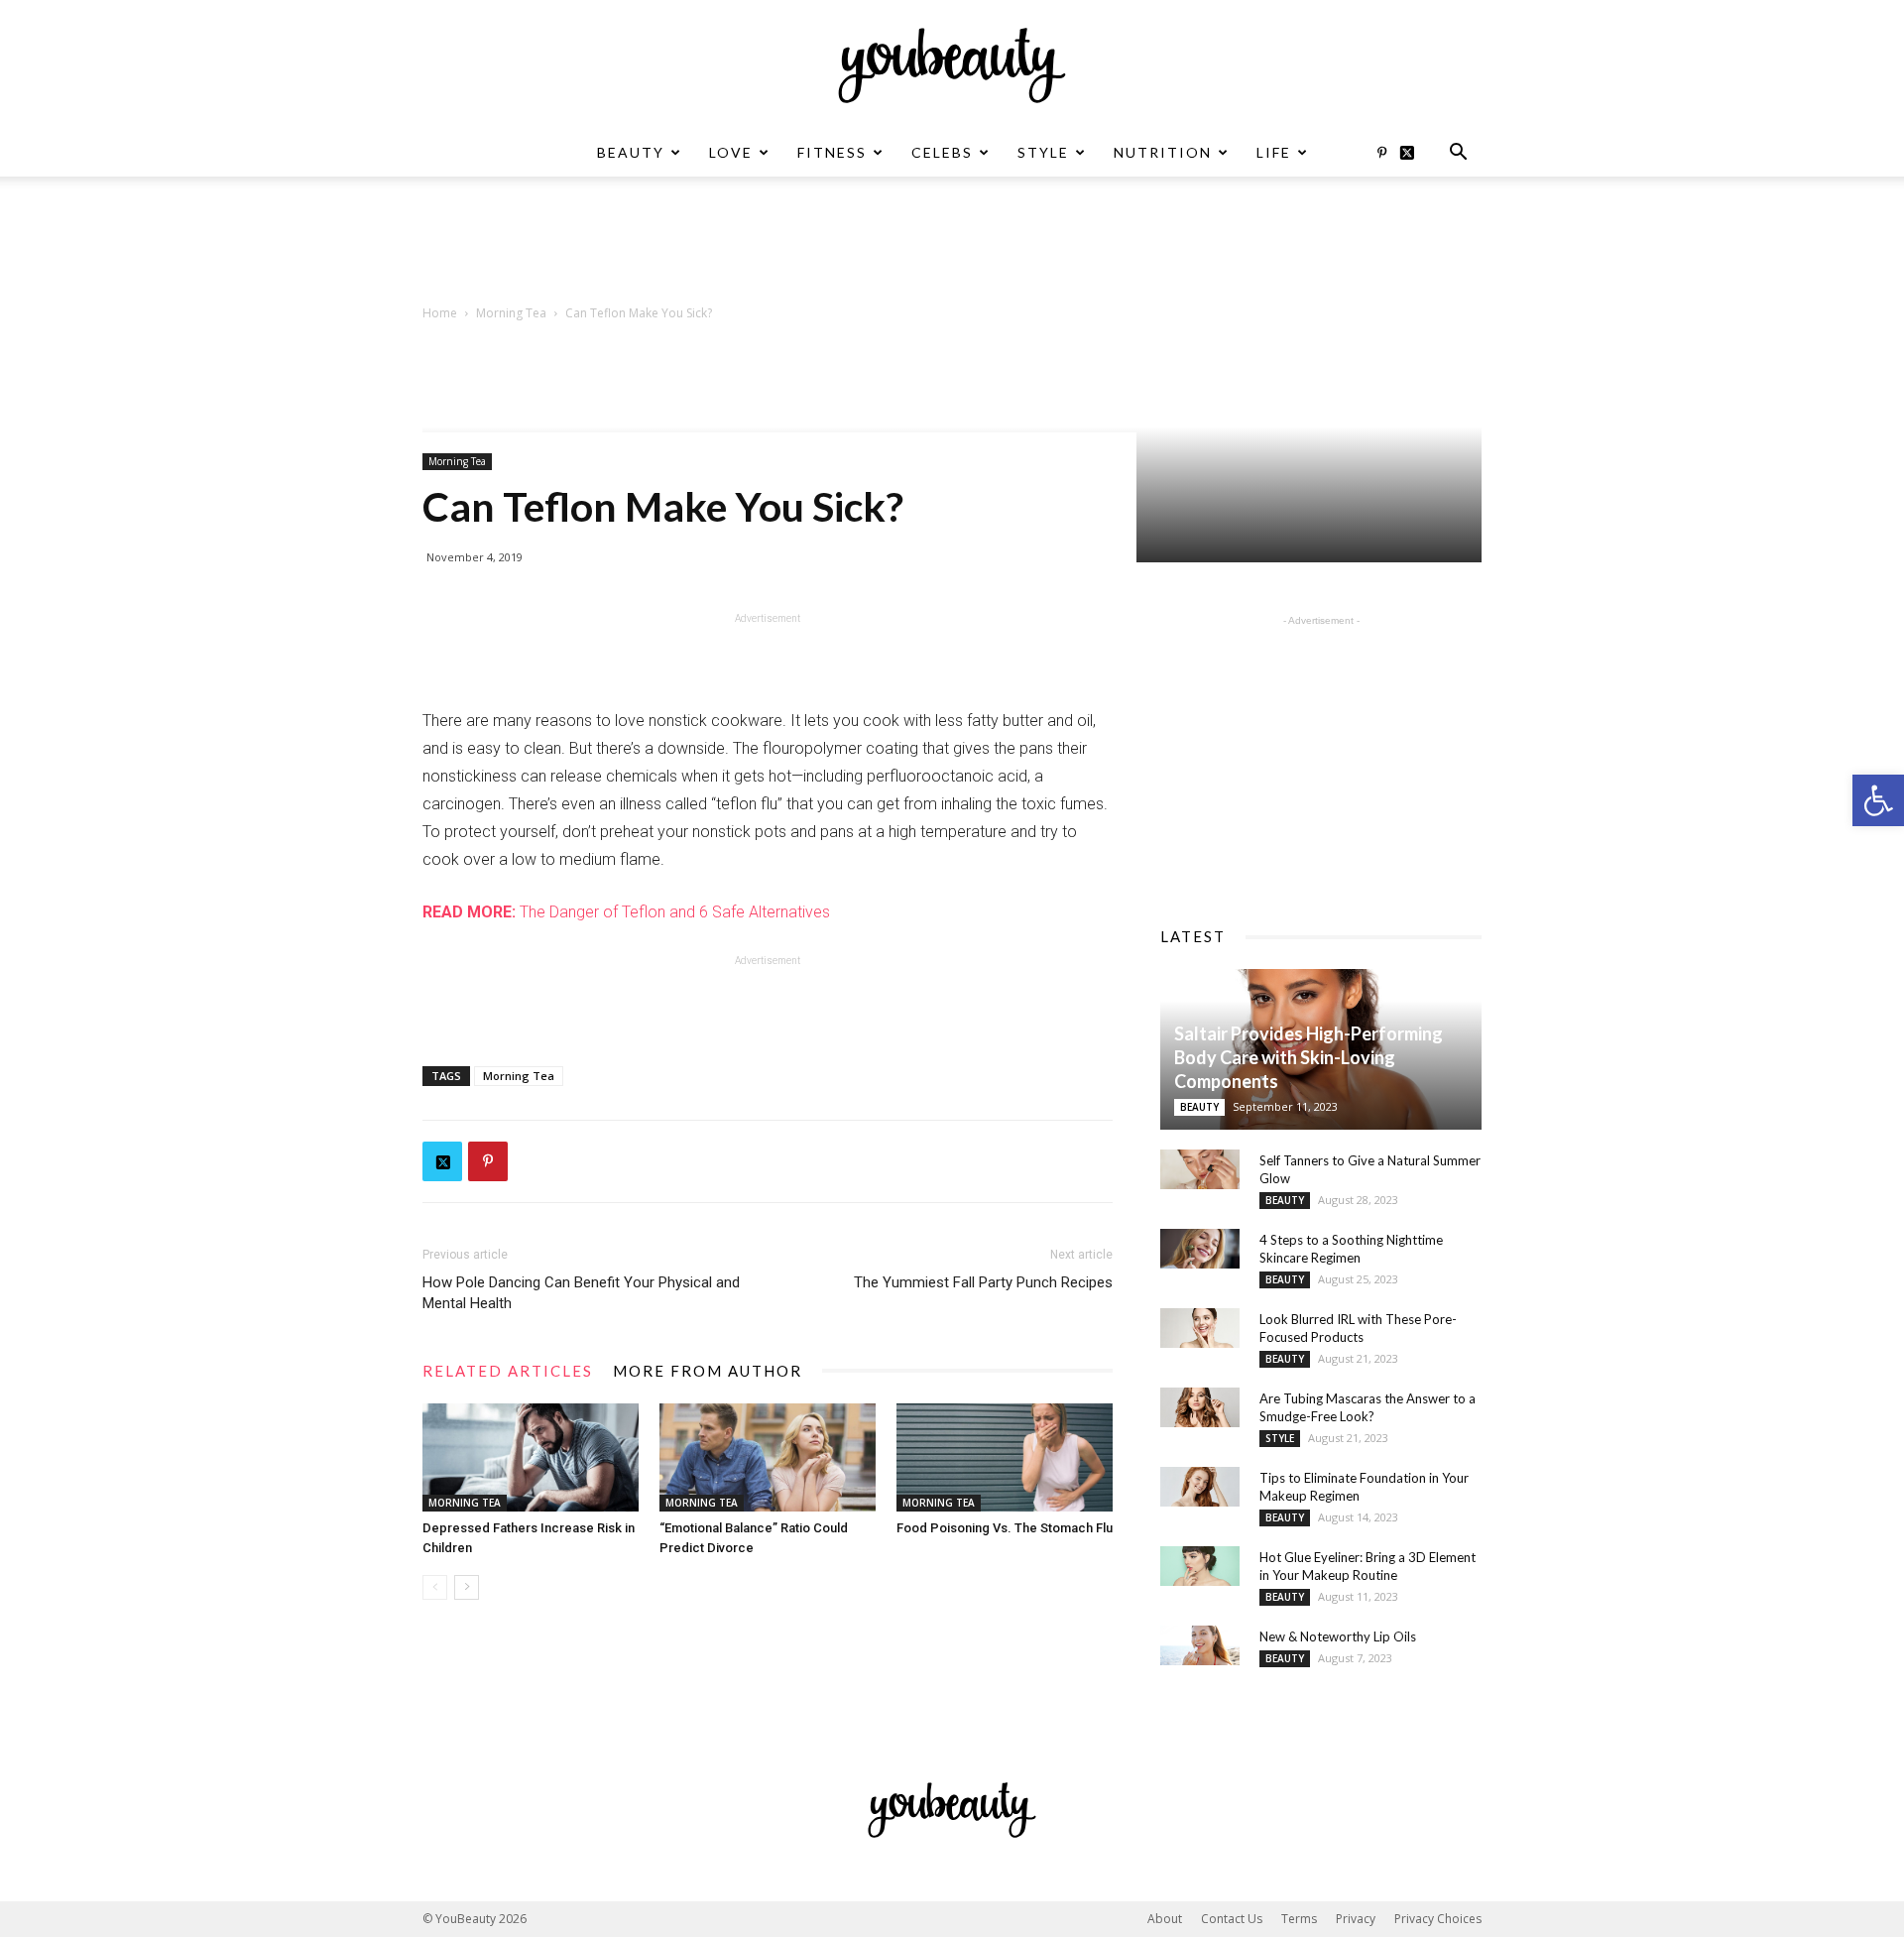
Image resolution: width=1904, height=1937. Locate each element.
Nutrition (1163, 152)
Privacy (1356, 1919)
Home (440, 313)
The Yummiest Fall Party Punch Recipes (983, 1282)
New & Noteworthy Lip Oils (1338, 1636)
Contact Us (1232, 1919)
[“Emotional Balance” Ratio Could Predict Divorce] (768, 1457)
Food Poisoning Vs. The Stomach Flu (1005, 1528)
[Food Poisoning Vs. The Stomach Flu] (1005, 1457)
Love (731, 152)
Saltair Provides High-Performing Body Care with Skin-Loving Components (1309, 1057)
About (1165, 1919)
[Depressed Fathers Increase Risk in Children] (531, 1457)
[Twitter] (1414, 153)
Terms (1299, 1919)
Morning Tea (511, 313)
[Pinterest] (1381, 153)
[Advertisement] (952, 245)
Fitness (832, 152)
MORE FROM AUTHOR (708, 1371)
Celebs (942, 152)
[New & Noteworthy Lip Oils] (1200, 1645)
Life (1274, 152)
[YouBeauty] (952, 65)
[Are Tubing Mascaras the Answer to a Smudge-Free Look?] (1200, 1407)
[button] (1878, 800)
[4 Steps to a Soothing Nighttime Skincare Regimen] (1200, 1249)
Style (1043, 152)
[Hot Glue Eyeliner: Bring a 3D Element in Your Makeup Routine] (1200, 1566)
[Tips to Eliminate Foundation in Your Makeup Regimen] (1200, 1487)
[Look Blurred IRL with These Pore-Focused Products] (1200, 1328)
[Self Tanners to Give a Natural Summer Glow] (1200, 1169)
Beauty (631, 152)
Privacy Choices (1438, 1919)
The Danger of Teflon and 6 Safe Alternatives (626, 912)
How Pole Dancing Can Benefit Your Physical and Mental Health (581, 1293)
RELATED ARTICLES (508, 1371)
